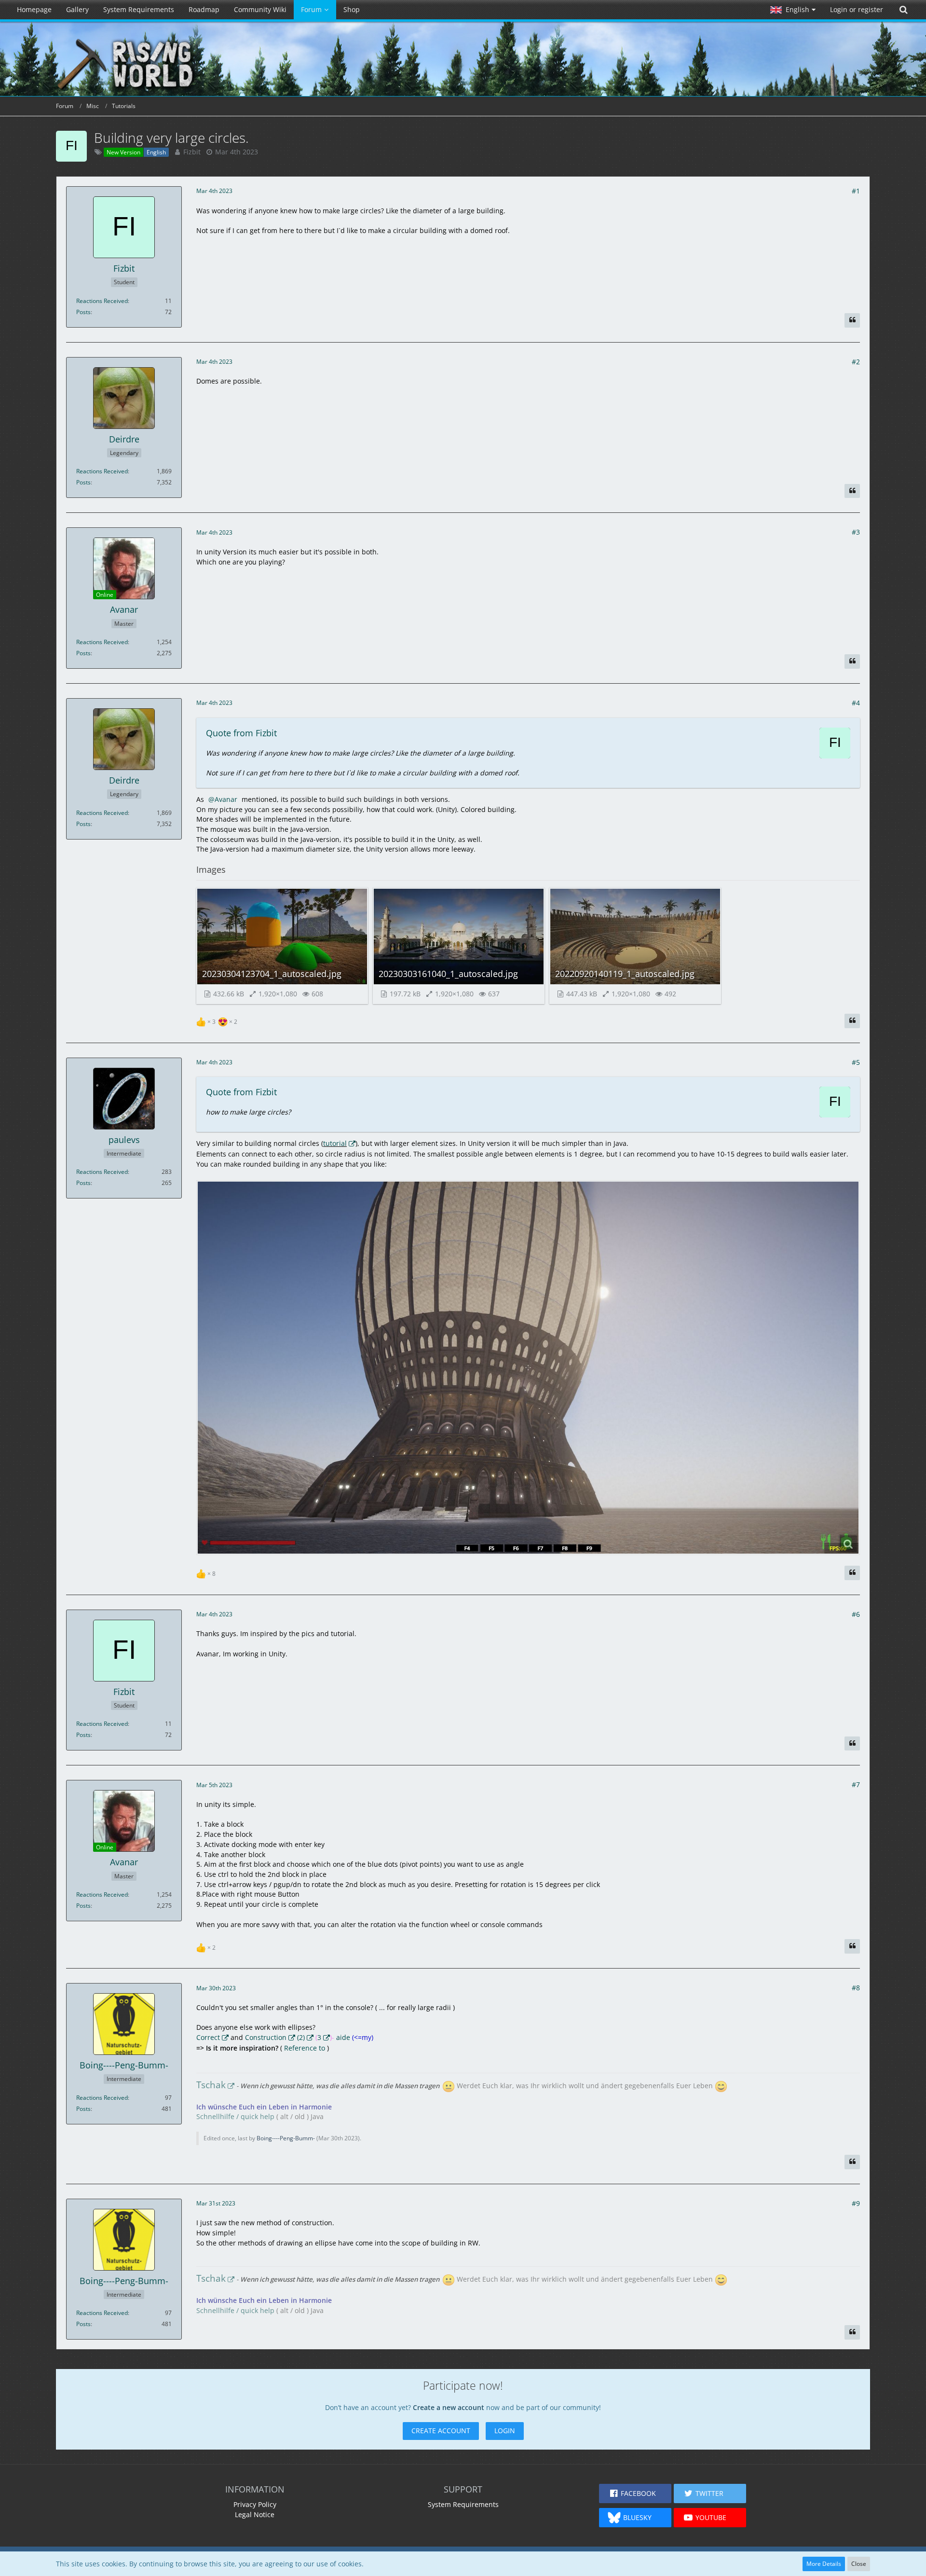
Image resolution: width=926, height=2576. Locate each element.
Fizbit (192, 152)
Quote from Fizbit (241, 733)
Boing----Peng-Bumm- (286, 2138)
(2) (301, 2037)
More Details (824, 2564)
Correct (208, 2037)
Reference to (304, 2048)
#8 (856, 1988)
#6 (856, 1614)
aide (343, 2037)
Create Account (441, 2431)
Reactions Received (102, 301)
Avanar (226, 799)
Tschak (211, 2085)
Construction (266, 2037)
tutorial (335, 1143)
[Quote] (852, 320)
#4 (856, 703)
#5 (856, 1062)
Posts (83, 312)
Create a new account (449, 2407)
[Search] (903, 10)
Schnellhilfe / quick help (235, 2116)
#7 (856, 1784)
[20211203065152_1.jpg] (528, 1368)
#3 (856, 532)
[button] (793, 10)
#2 (856, 362)
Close (859, 2564)
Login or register (857, 9)
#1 (856, 191)
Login (505, 2431)
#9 (856, 2203)
